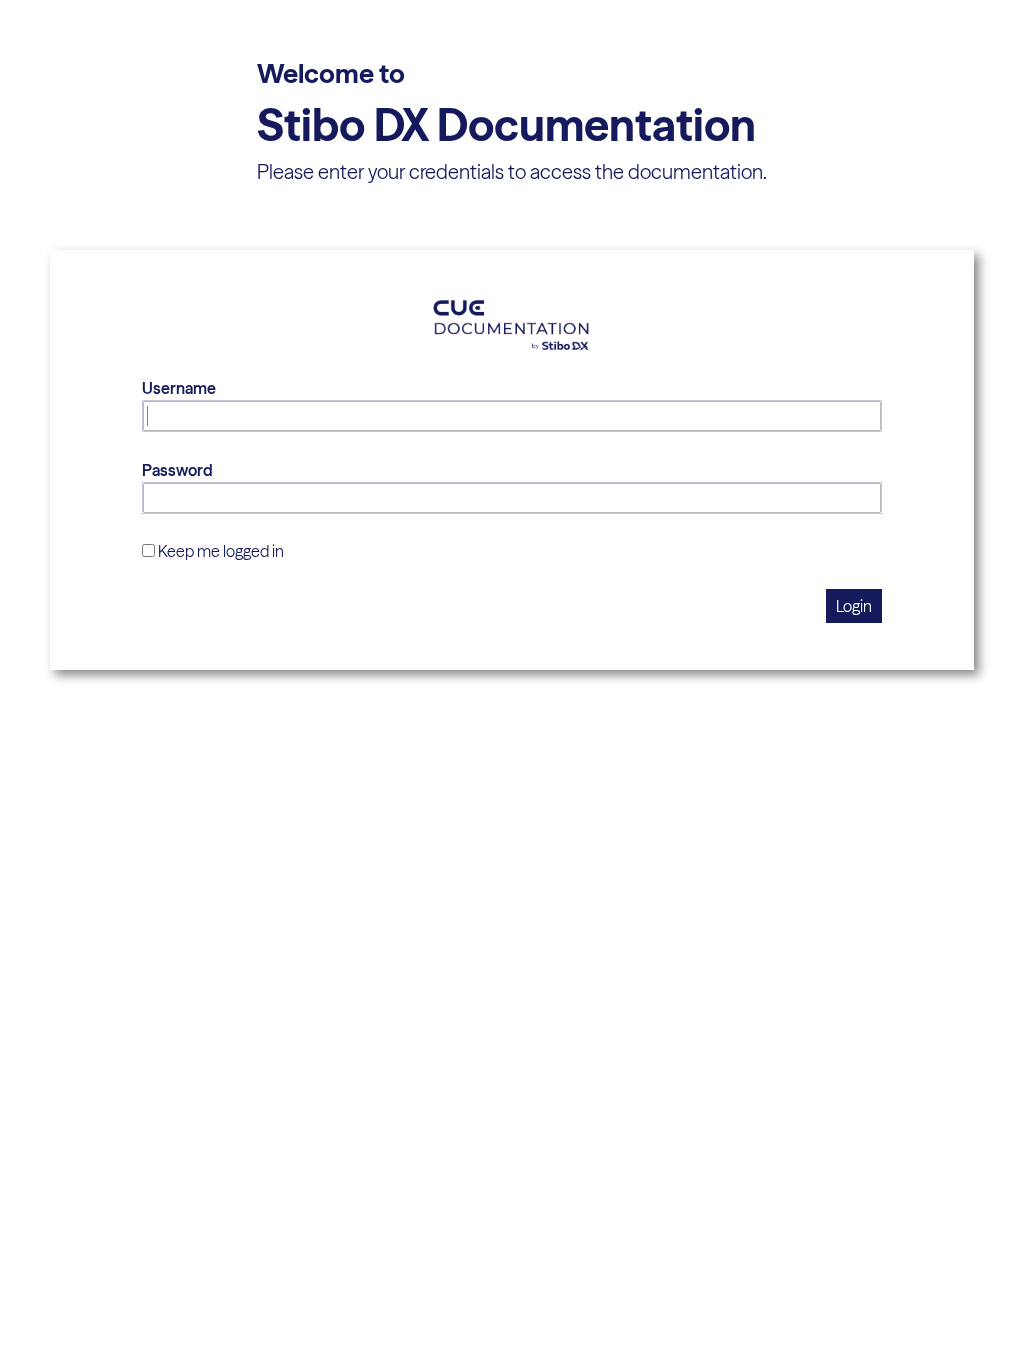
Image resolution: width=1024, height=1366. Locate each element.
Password (177, 470)
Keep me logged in (221, 551)
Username (179, 388)
